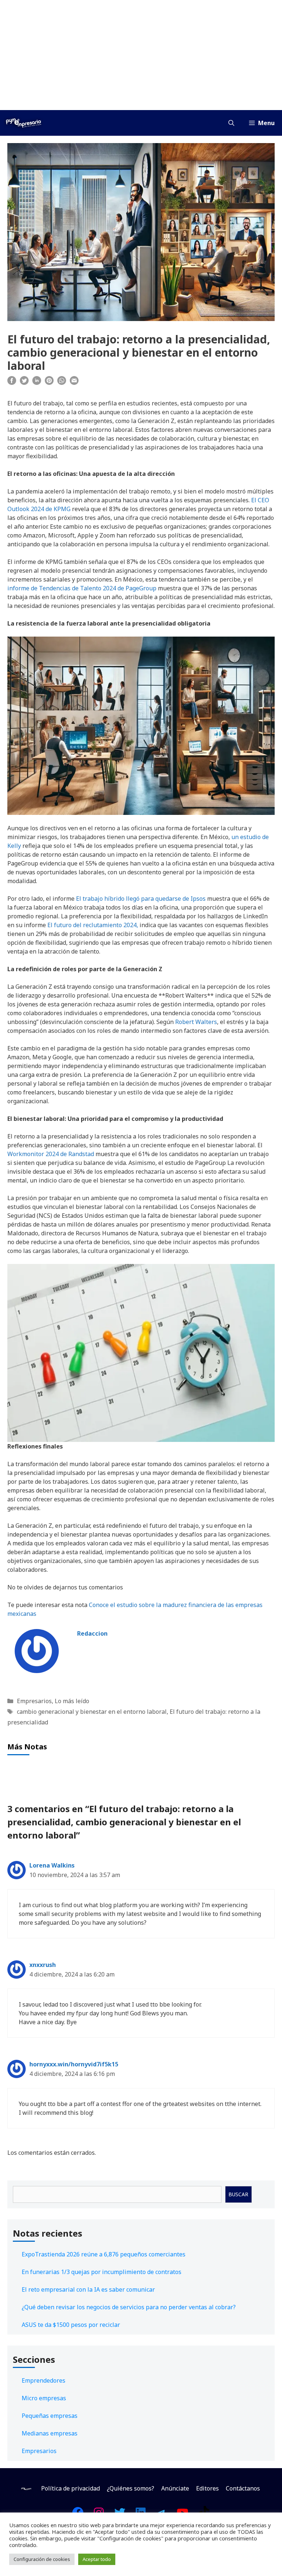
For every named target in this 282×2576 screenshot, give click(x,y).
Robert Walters (196, 1022)
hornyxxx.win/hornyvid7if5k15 (74, 2064)
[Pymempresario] (23, 123)
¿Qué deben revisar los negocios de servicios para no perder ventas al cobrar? (129, 2307)
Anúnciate (175, 2488)
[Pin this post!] (49, 383)
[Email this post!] (74, 383)
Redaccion (92, 1633)
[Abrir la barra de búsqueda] (231, 123)
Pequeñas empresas (50, 2416)
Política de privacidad (70, 2488)
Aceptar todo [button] (97, 2559)
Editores (207, 2488)
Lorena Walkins (52, 1865)
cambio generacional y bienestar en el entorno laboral (92, 1712)
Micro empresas (44, 2398)
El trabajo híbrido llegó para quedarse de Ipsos (141, 899)
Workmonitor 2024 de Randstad (51, 1154)
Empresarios (34, 1701)
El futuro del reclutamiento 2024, (93, 925)
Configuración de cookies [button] (42, 2559)
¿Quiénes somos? (131, 2488)
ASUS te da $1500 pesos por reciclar (71, 2325)
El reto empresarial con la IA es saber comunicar (88, 2289)
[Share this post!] (12, 383)
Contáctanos (243, 2488)
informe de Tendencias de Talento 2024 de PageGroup (82, 588)
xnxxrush (43, 1965)
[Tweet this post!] (24, 383)
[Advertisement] (141, 55)
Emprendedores (44, 2380)
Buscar (238, 2194)
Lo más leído (72, 1701)
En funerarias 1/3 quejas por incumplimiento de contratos (102, 2272)
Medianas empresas (50, 2433)
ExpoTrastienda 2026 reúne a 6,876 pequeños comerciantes (104, 2254)
